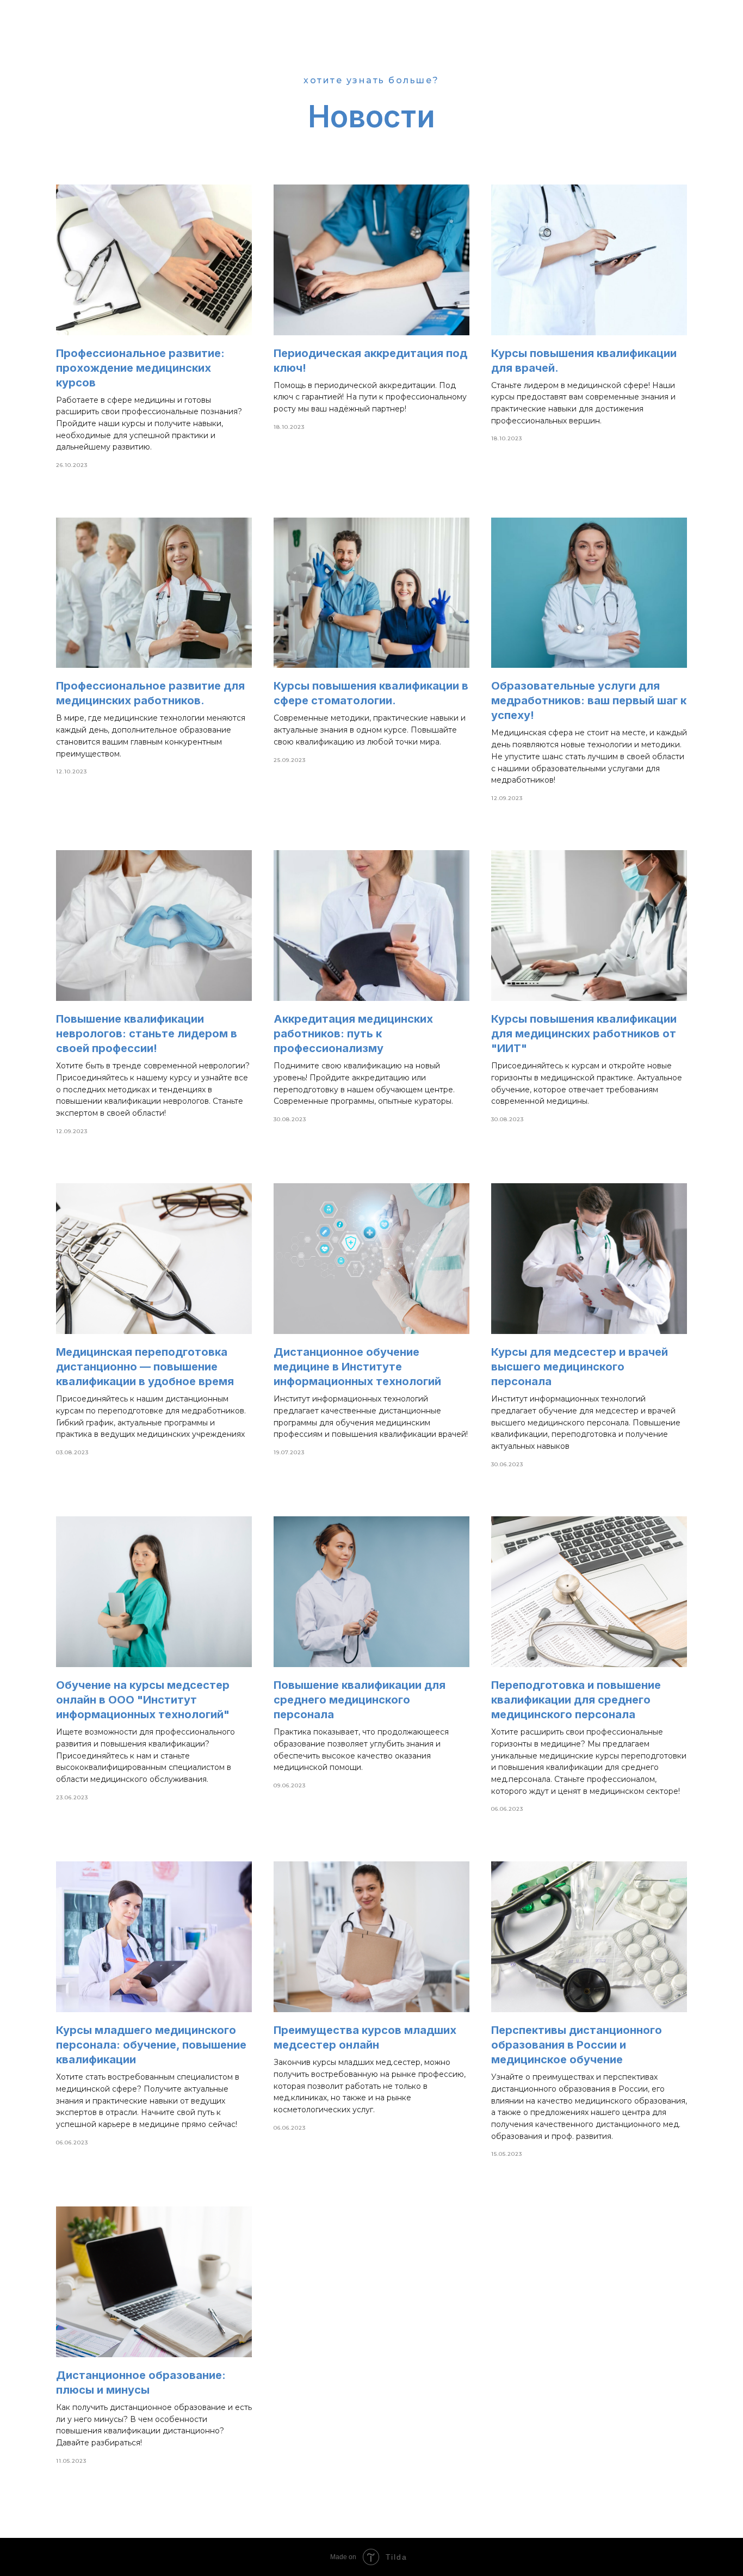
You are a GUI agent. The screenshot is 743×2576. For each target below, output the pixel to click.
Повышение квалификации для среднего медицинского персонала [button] (360, 1700)
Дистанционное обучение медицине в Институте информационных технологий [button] (357, 1367)
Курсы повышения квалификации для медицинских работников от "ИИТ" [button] (584, 1034)
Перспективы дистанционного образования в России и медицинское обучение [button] (577, 2045)
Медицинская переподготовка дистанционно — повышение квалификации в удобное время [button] (145, 1367)
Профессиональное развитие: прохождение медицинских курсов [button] (140, 368)
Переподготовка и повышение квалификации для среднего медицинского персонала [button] (576, 1700)
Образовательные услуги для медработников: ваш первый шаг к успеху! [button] (589, 700)
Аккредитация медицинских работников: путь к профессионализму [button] (353, 1034)
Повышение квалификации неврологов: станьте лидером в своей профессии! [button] (147, 1034)
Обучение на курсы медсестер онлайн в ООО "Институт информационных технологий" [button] (143, 1700)
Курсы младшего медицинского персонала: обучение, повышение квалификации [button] (151, 2045)
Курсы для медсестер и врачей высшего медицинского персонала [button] (580, 1367)
